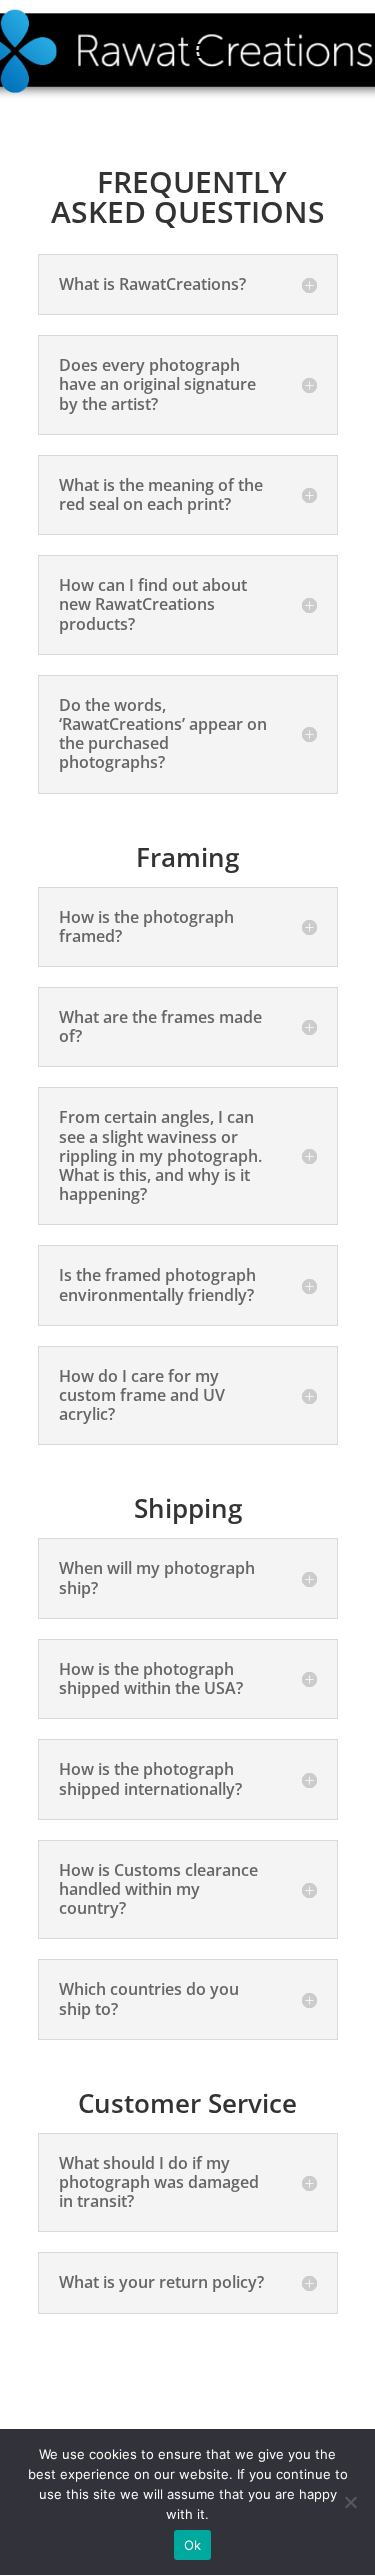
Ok (193, 2545)
